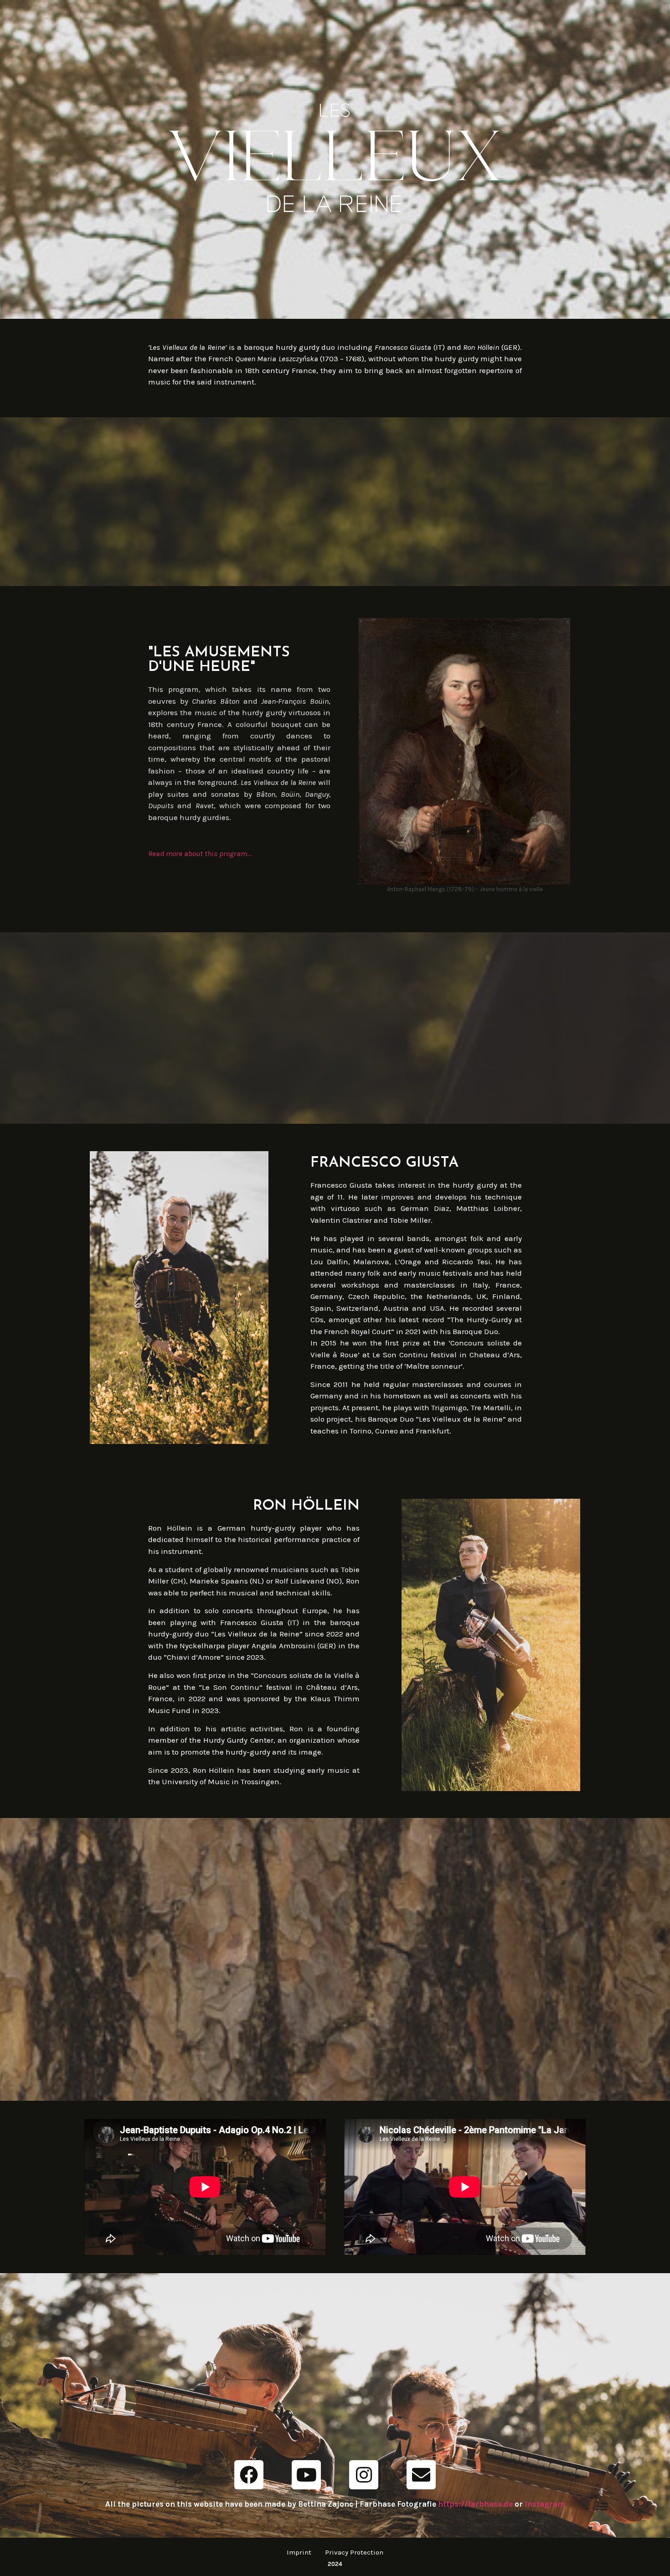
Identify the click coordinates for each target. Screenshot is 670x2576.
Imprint (299, 2552)
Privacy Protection (354, 2552)
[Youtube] (306, 2475)
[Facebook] (249, 2475)
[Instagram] (364, 2475)
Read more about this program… (200, 853)
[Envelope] (421, 2475)
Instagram (545, 2504)
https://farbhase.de (475, 2504)
